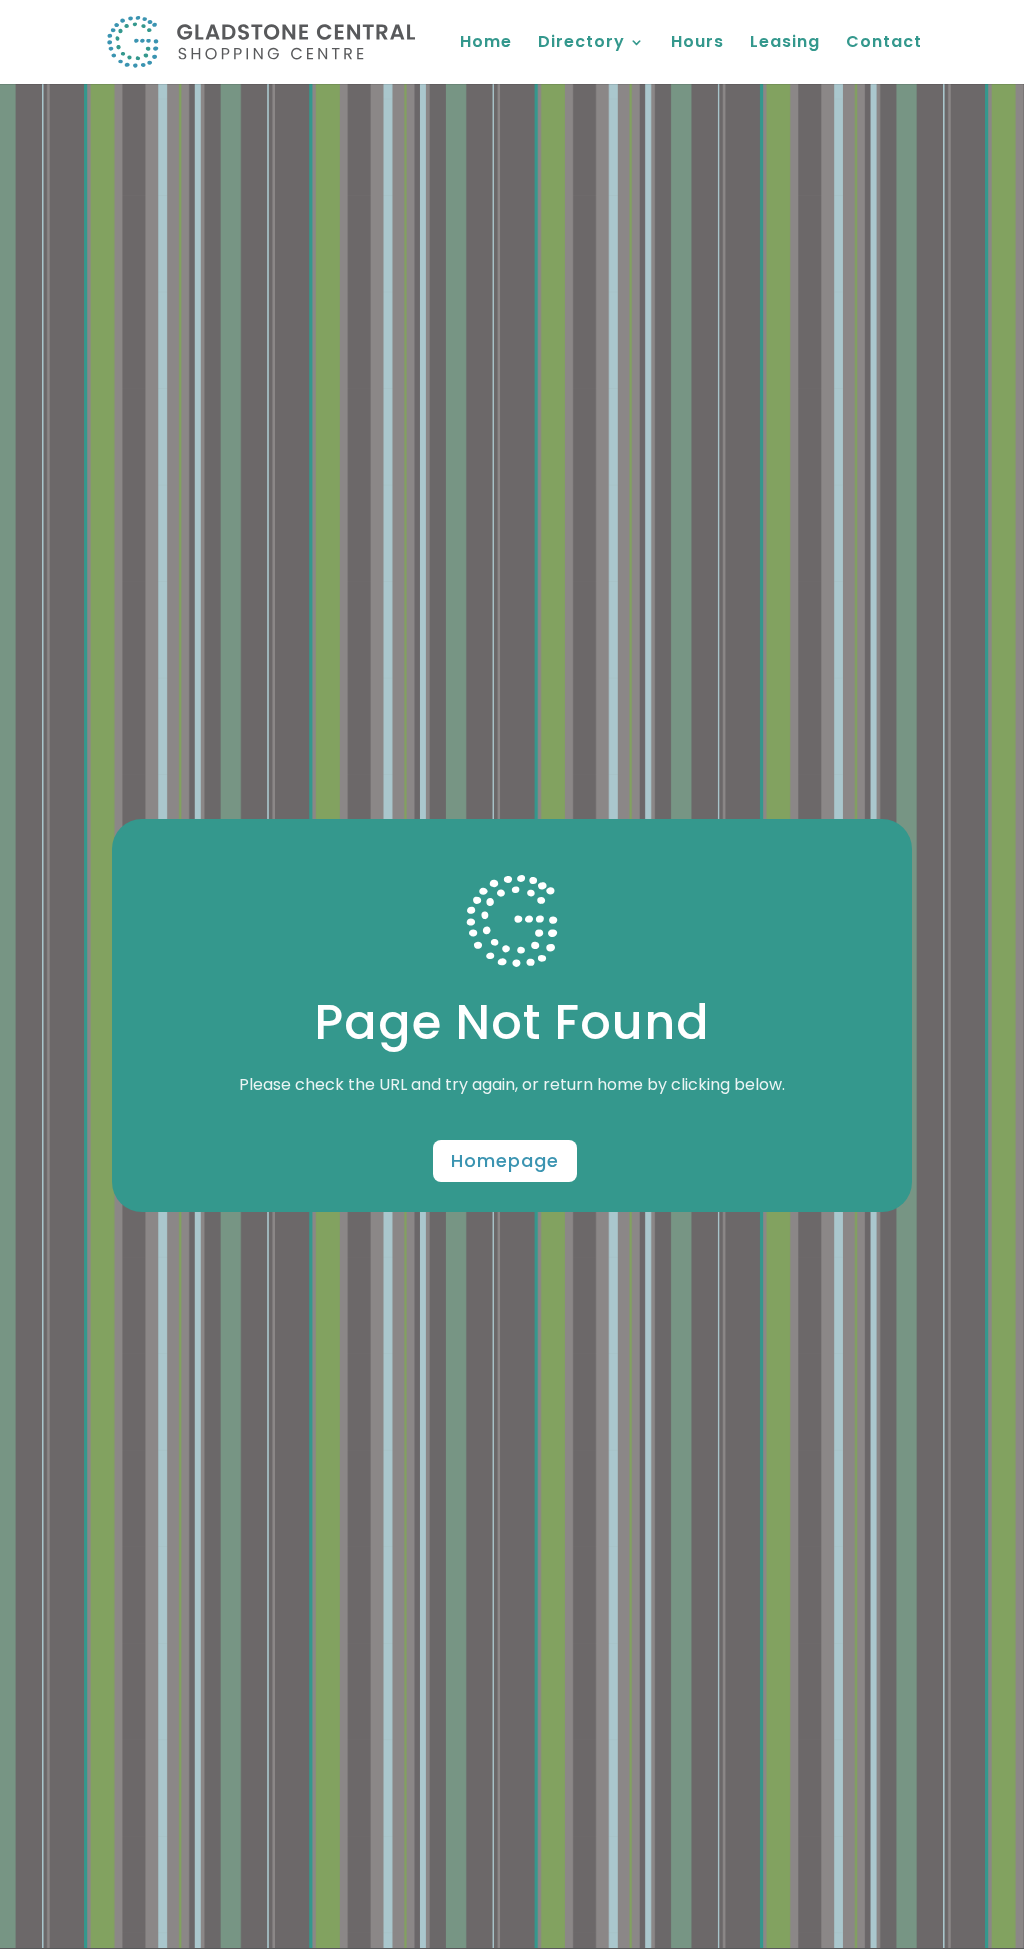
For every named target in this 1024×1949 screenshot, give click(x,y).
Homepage (505, 1160)
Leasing (785, 44)
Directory (581, 44)
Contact (884, 44)
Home (486, 44)
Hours (697, 44)
